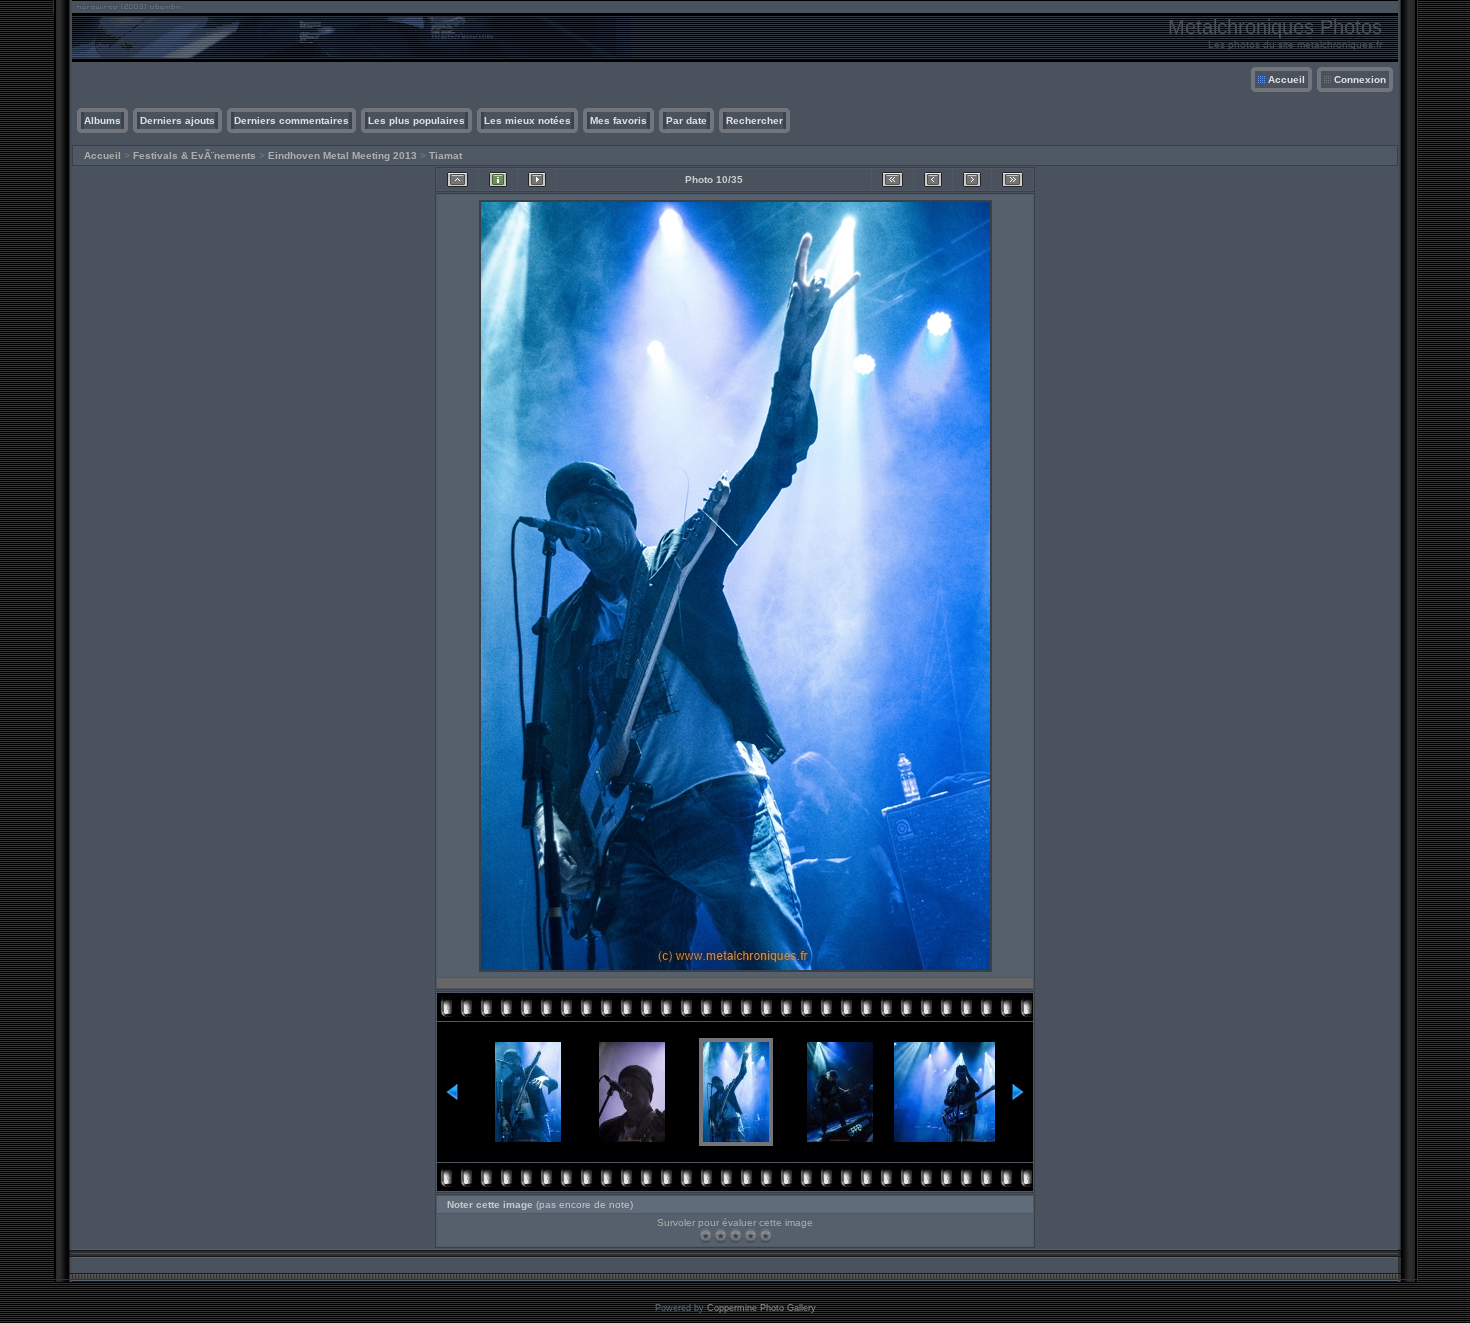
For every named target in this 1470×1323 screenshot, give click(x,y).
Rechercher (754, 120)
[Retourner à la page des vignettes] (457, 179)
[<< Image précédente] (933, 179)
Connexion (1360, 79)
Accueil (1286, 79)
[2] (720, 1235)
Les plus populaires (416, 120)
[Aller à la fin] (1012, 179)
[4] (750, 1235)
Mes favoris (618, 120)
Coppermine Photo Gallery (761, 1308)
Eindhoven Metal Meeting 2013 (342, 155)
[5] (765, 1235)
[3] (735, 1235)
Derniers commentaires (291, 120)
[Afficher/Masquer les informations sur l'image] (498, 179)
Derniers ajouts (177, 120)
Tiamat (445, 155)
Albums (102, 120)
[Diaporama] (537, 179)
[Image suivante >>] (972, 179)
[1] (705, 1235)
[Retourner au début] (892, 179)
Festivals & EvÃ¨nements (194, 155)
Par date (686, 120)
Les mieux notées (527, 120)
